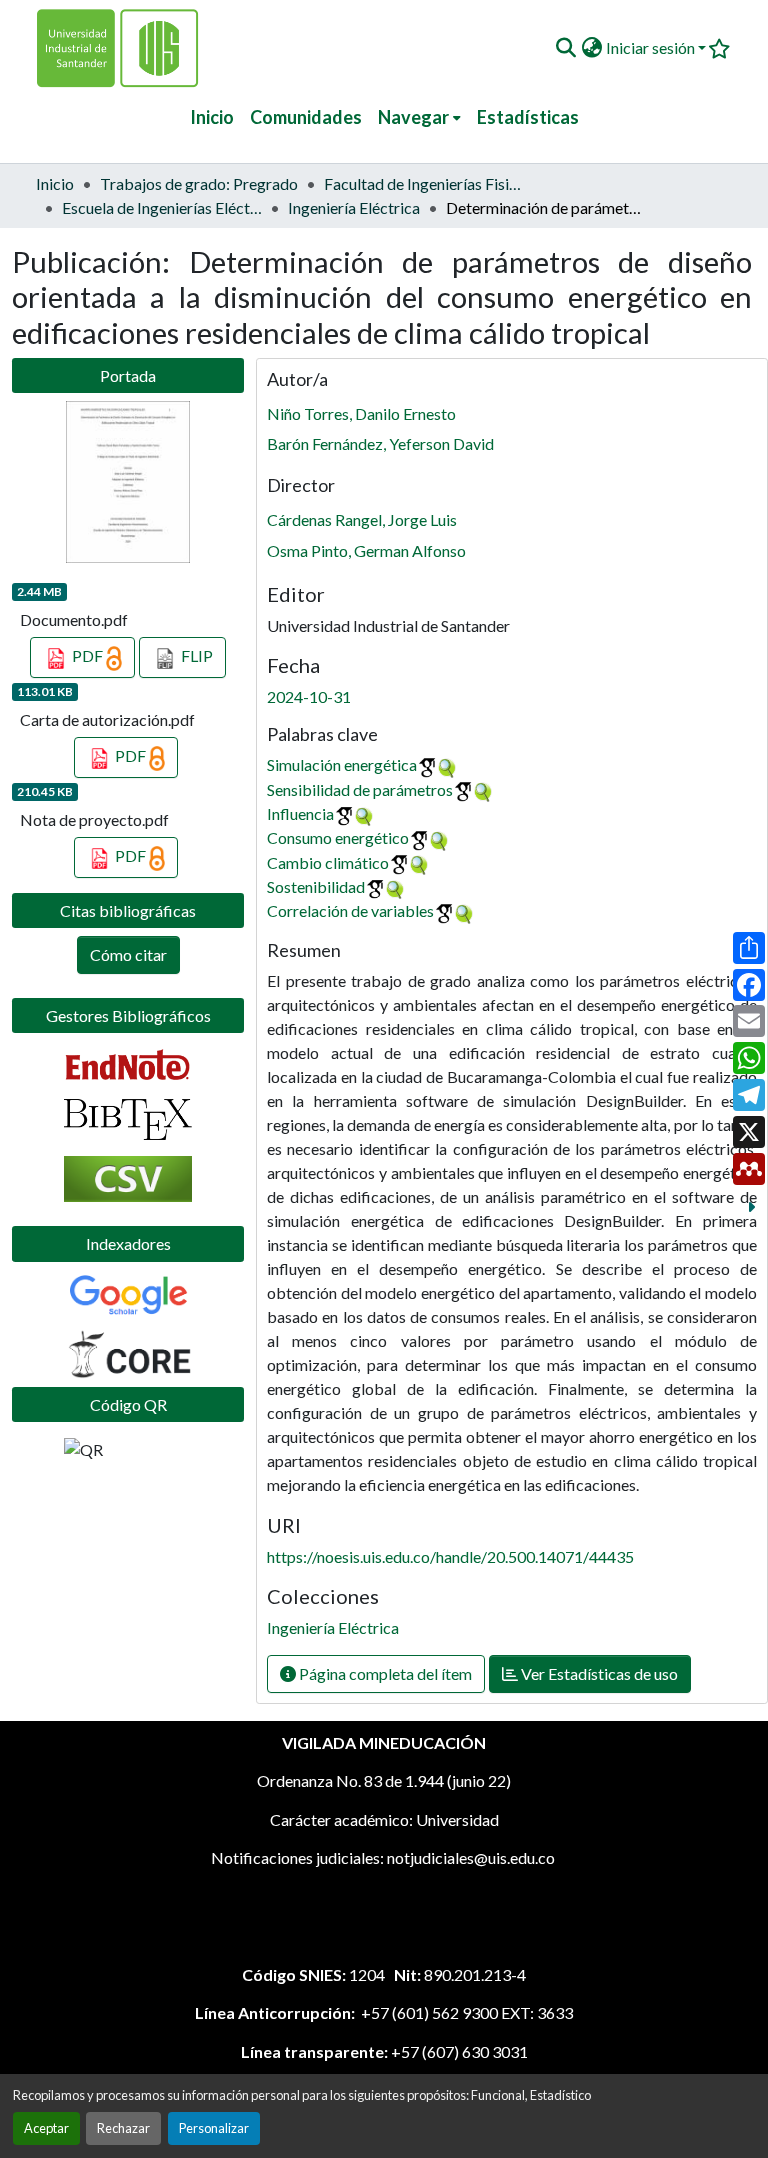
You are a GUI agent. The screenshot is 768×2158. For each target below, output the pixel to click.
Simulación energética (342, 764)
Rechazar (123, 2128)
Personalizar (214, 2128)
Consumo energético (338, 837)
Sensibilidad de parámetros (360, 789)
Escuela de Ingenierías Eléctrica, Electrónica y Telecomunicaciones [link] (162, 207)
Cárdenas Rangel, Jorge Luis (362, 519)
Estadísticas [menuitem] (528, 117)
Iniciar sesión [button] (652, 47)
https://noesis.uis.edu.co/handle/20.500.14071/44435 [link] (450, 1556)
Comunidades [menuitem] (306, 117)
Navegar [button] (413, 117)
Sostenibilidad (316, 886)
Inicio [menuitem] (212, 117)
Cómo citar (128, 954)
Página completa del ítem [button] (384, 1673)
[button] (565, 48)
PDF (87, 655)
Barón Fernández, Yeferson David (380, 443)
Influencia (300, 813)
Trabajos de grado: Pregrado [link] (199, 183)
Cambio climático (328, 862)
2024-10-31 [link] (309, 696)
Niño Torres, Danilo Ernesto (361, 413)
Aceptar (46, 2128)
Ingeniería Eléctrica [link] (354, 207)
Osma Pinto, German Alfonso (366, 550)
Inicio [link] (55, 183)
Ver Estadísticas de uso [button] (598, 1673)
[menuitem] (419, 117)
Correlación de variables (350, 910)
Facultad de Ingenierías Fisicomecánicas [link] (424, 183)
